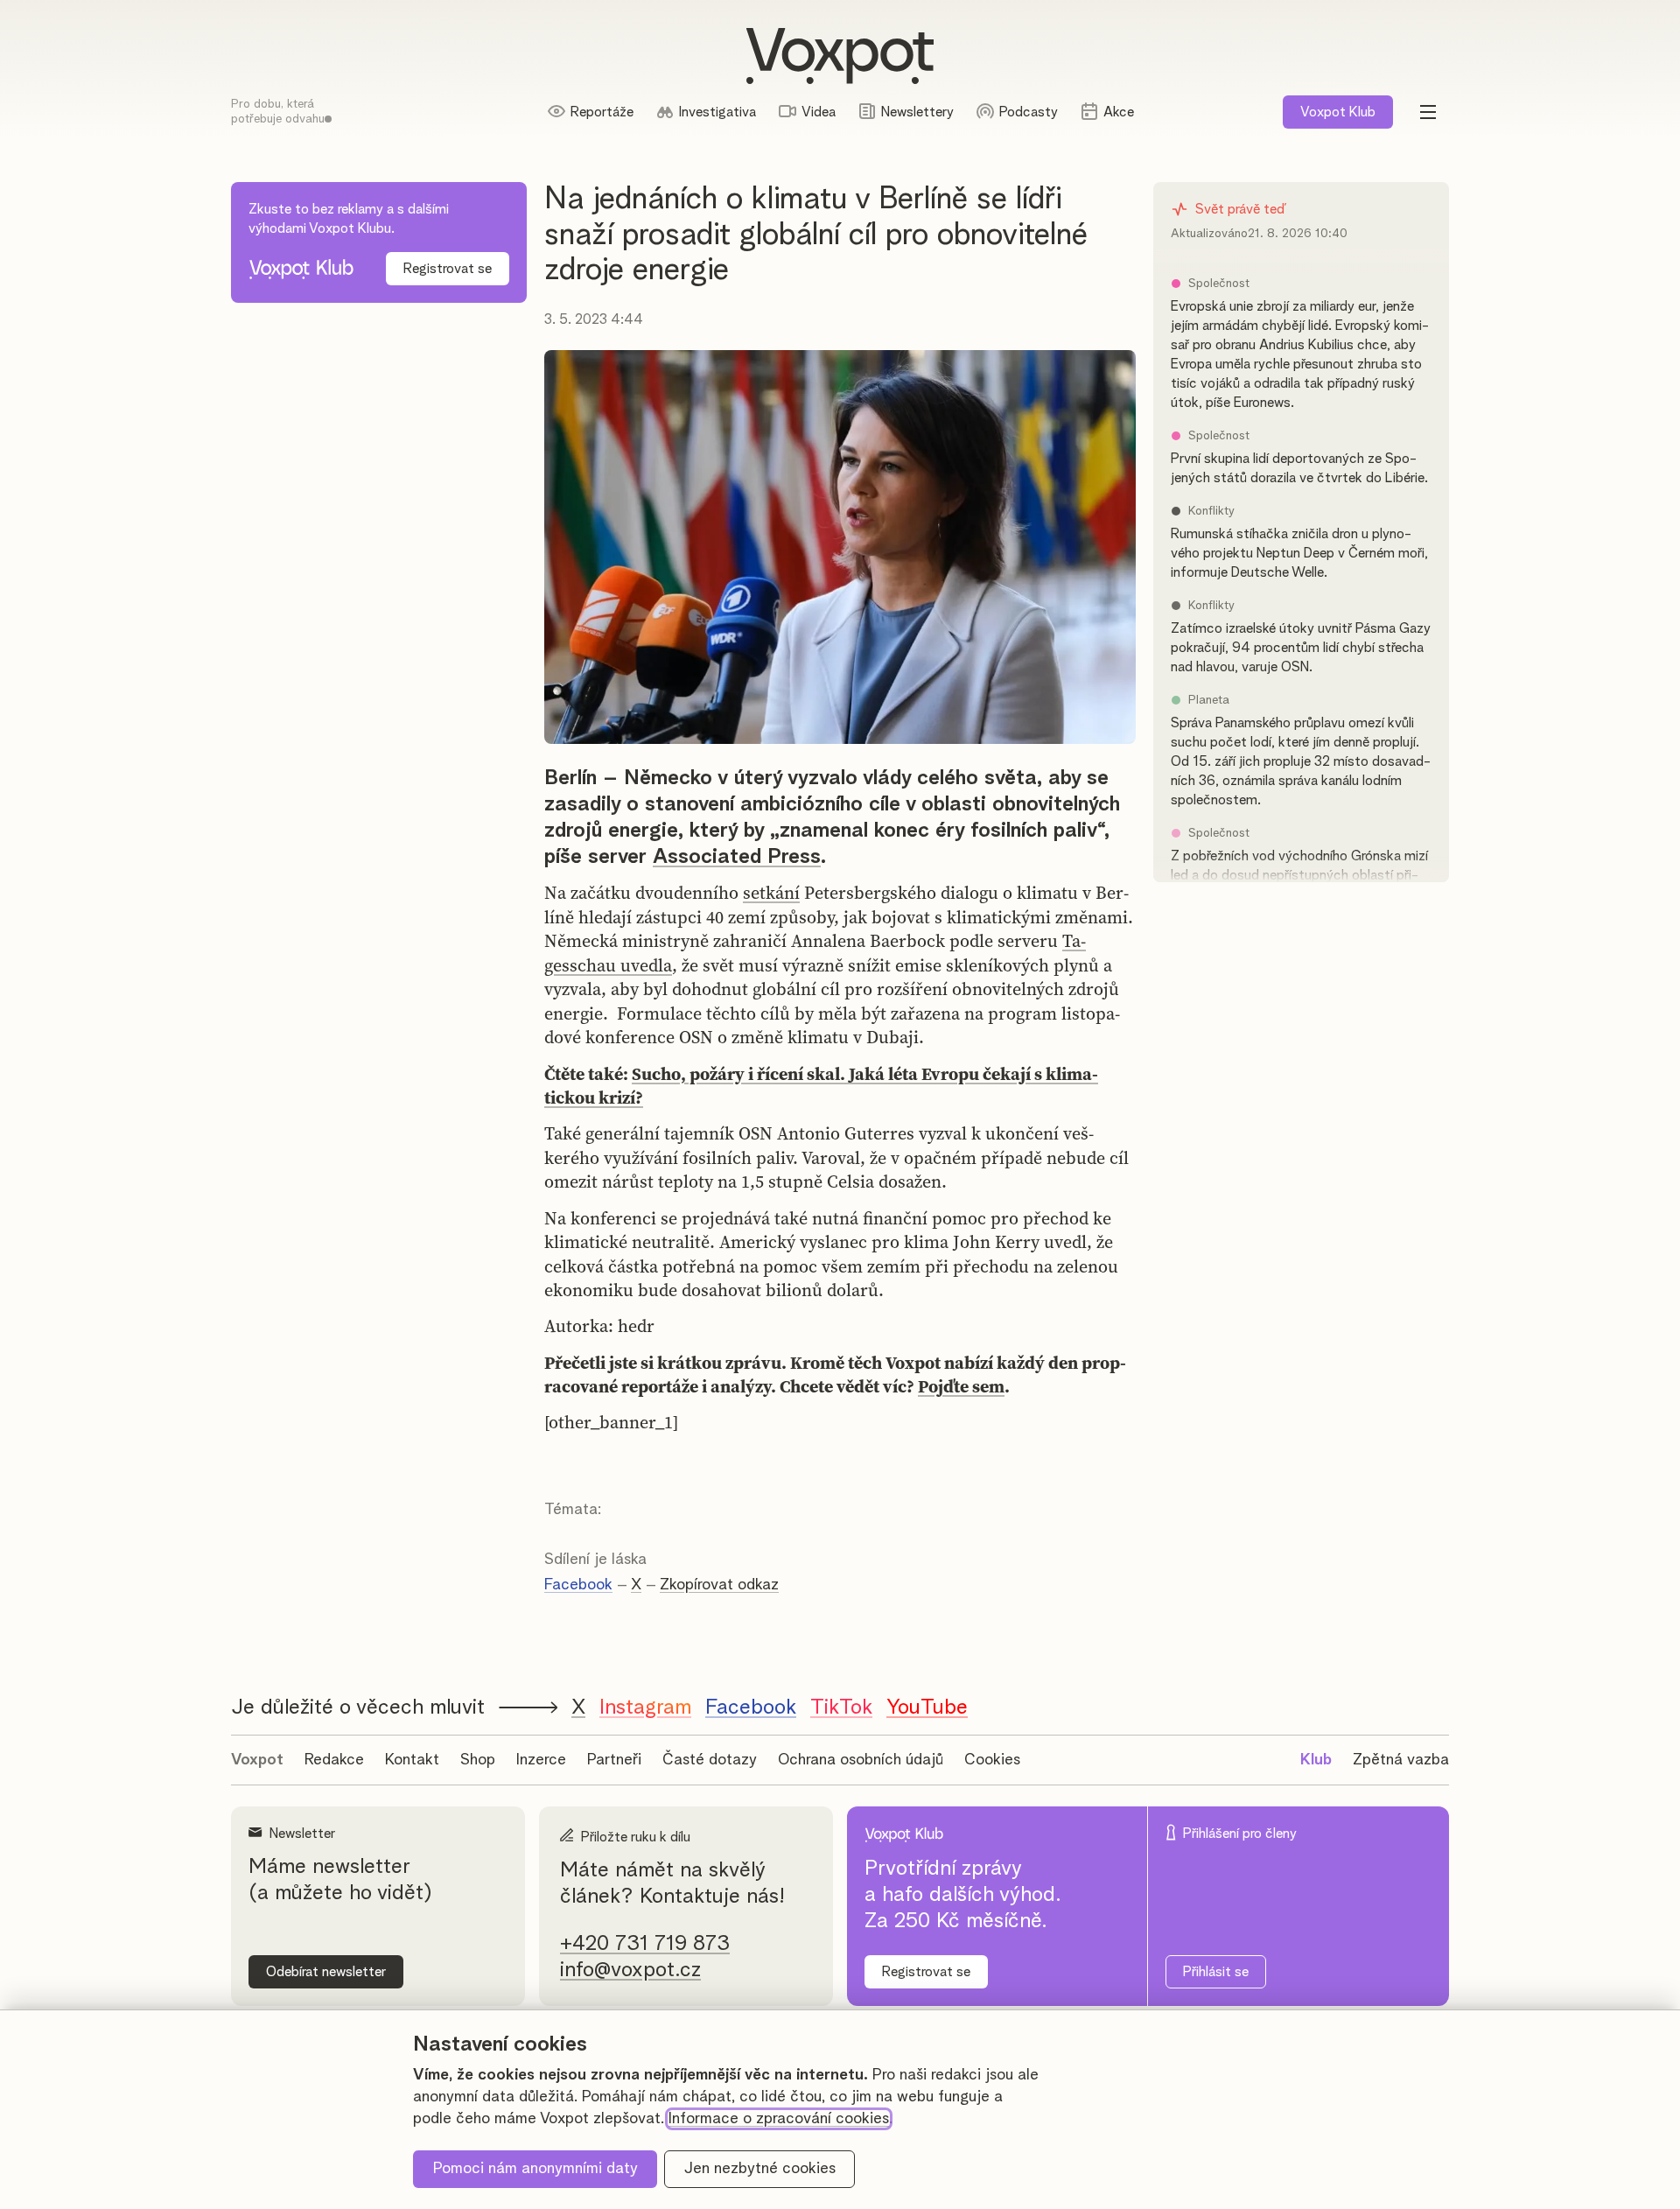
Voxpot (257, 1760)
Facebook (578, 1585)
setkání (771, 893)
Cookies (992, 1760)
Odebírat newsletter (326, 1972)
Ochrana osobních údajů (861, 1760)
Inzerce (541, 1760)
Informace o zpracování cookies (779, 2119)
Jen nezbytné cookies (760, 2169)
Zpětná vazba (1401, 1760)
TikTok (841, 1708)
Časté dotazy (710, 1760)
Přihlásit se (1216, 1972)
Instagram (645, 1708)
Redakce (334, 1760)
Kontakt (412, 1760)
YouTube (927, 1708)
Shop (478, 1760)
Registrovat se (448, 269)
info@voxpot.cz (630, 1970)
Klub (1338, 112)
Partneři (614, 1760)
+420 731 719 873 (645, 1944)
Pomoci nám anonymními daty (535, 2169)
